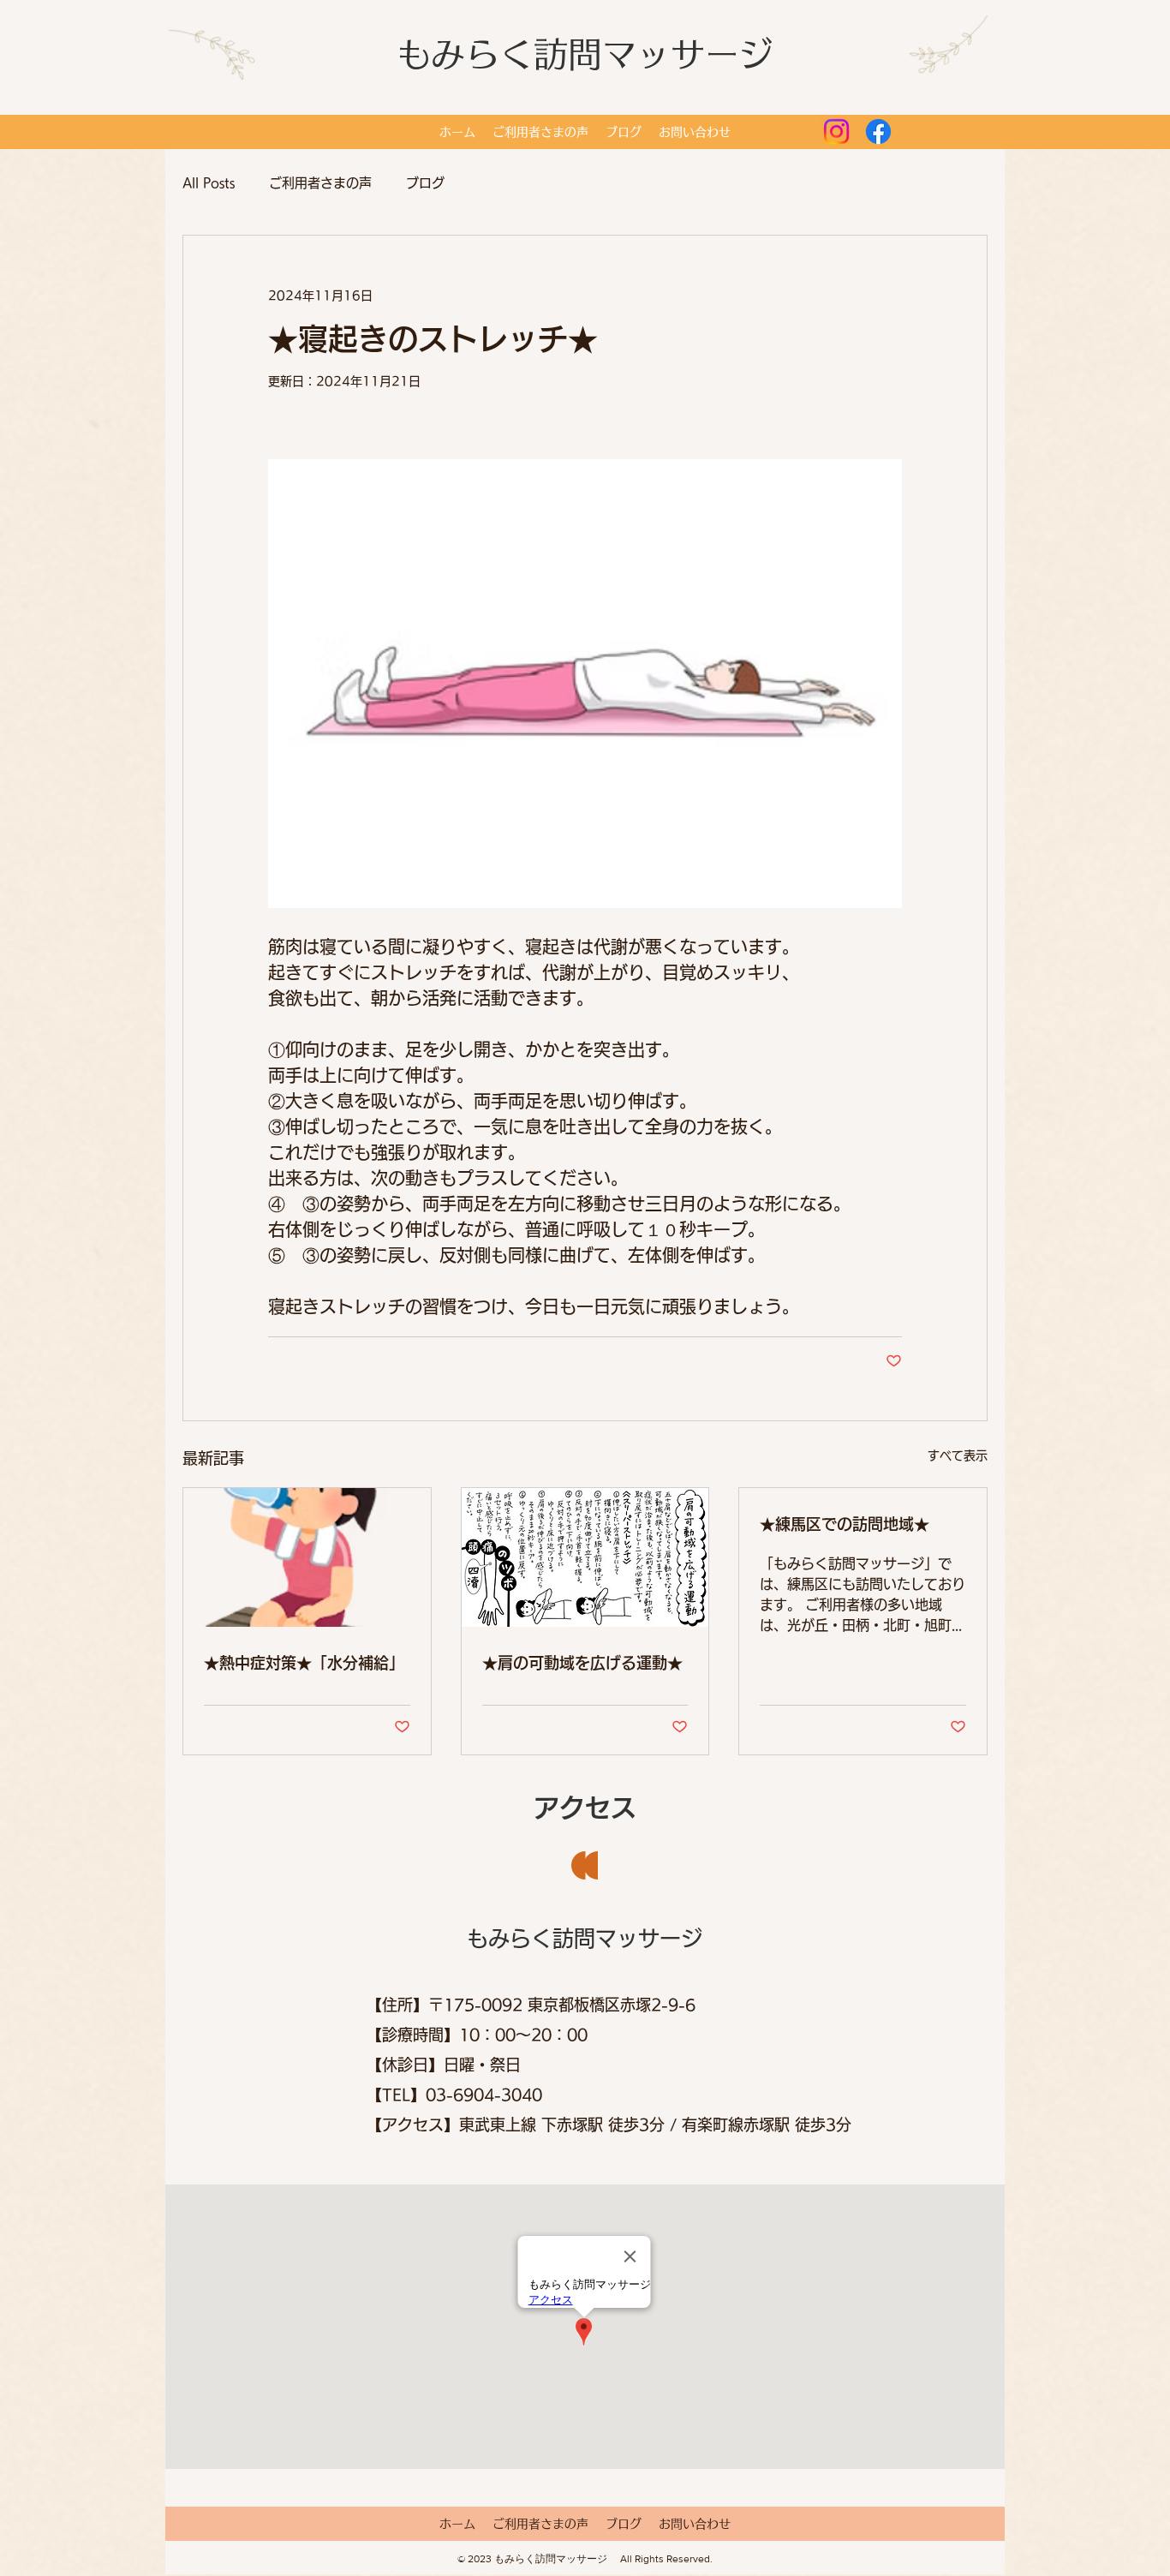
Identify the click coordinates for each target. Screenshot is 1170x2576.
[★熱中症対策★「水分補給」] (307, 1557)
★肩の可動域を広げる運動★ (582, 1663)
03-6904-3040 (484, 2095)
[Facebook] (878, 131)
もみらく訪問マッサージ (585, 54)
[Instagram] (836, 131)
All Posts (209, 183)
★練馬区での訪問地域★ (845, 1524)
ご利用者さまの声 (320, 183)
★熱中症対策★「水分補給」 (304, 1663)
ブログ (425, 183)
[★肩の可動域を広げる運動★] (585, 1557)
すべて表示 (958, 1455)
